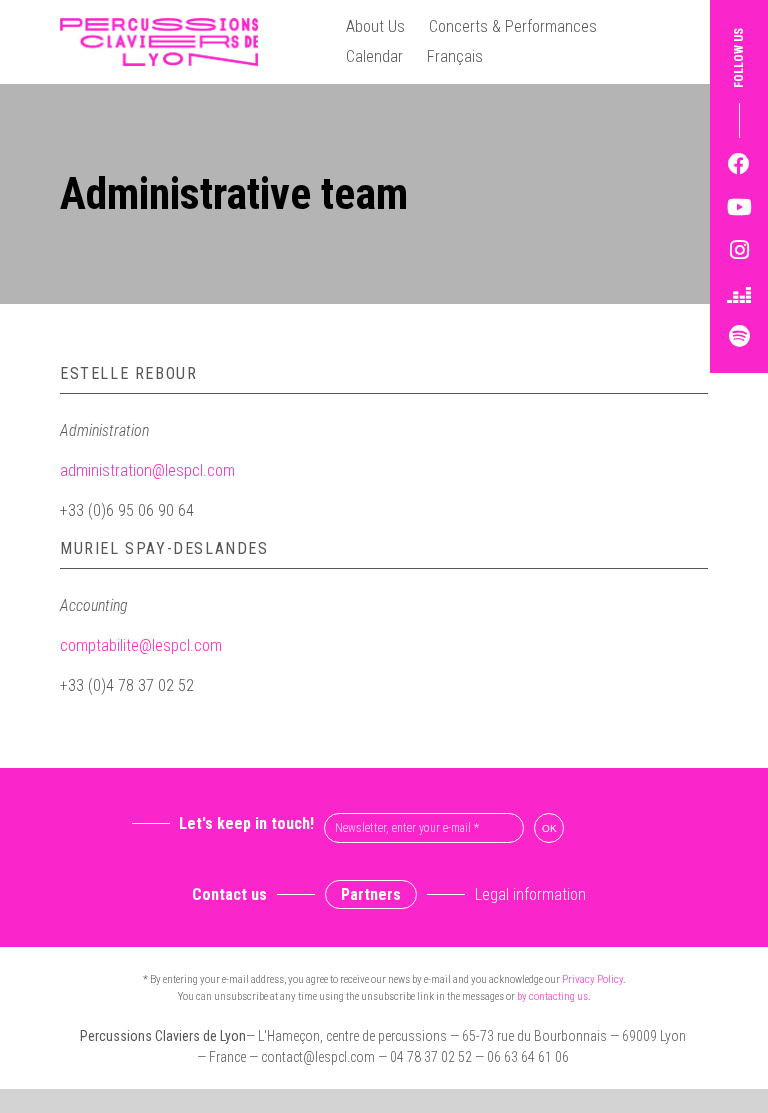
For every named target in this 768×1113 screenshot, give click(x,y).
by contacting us (552, 996)
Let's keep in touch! (246, 823)
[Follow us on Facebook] (739, 164)
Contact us (229, 894)
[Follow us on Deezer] (739, 293)
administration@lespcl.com (147, 470)
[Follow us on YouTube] (739, 207)
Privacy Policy (592, 979)
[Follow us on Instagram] (739, 250)
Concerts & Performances (513, 26)
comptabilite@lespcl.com (141, 645)
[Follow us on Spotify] (739, 336)
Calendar (374, 56)
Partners (371, 894)
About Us (375, 26)
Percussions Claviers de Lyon (167, 42)
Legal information (530, 894)
